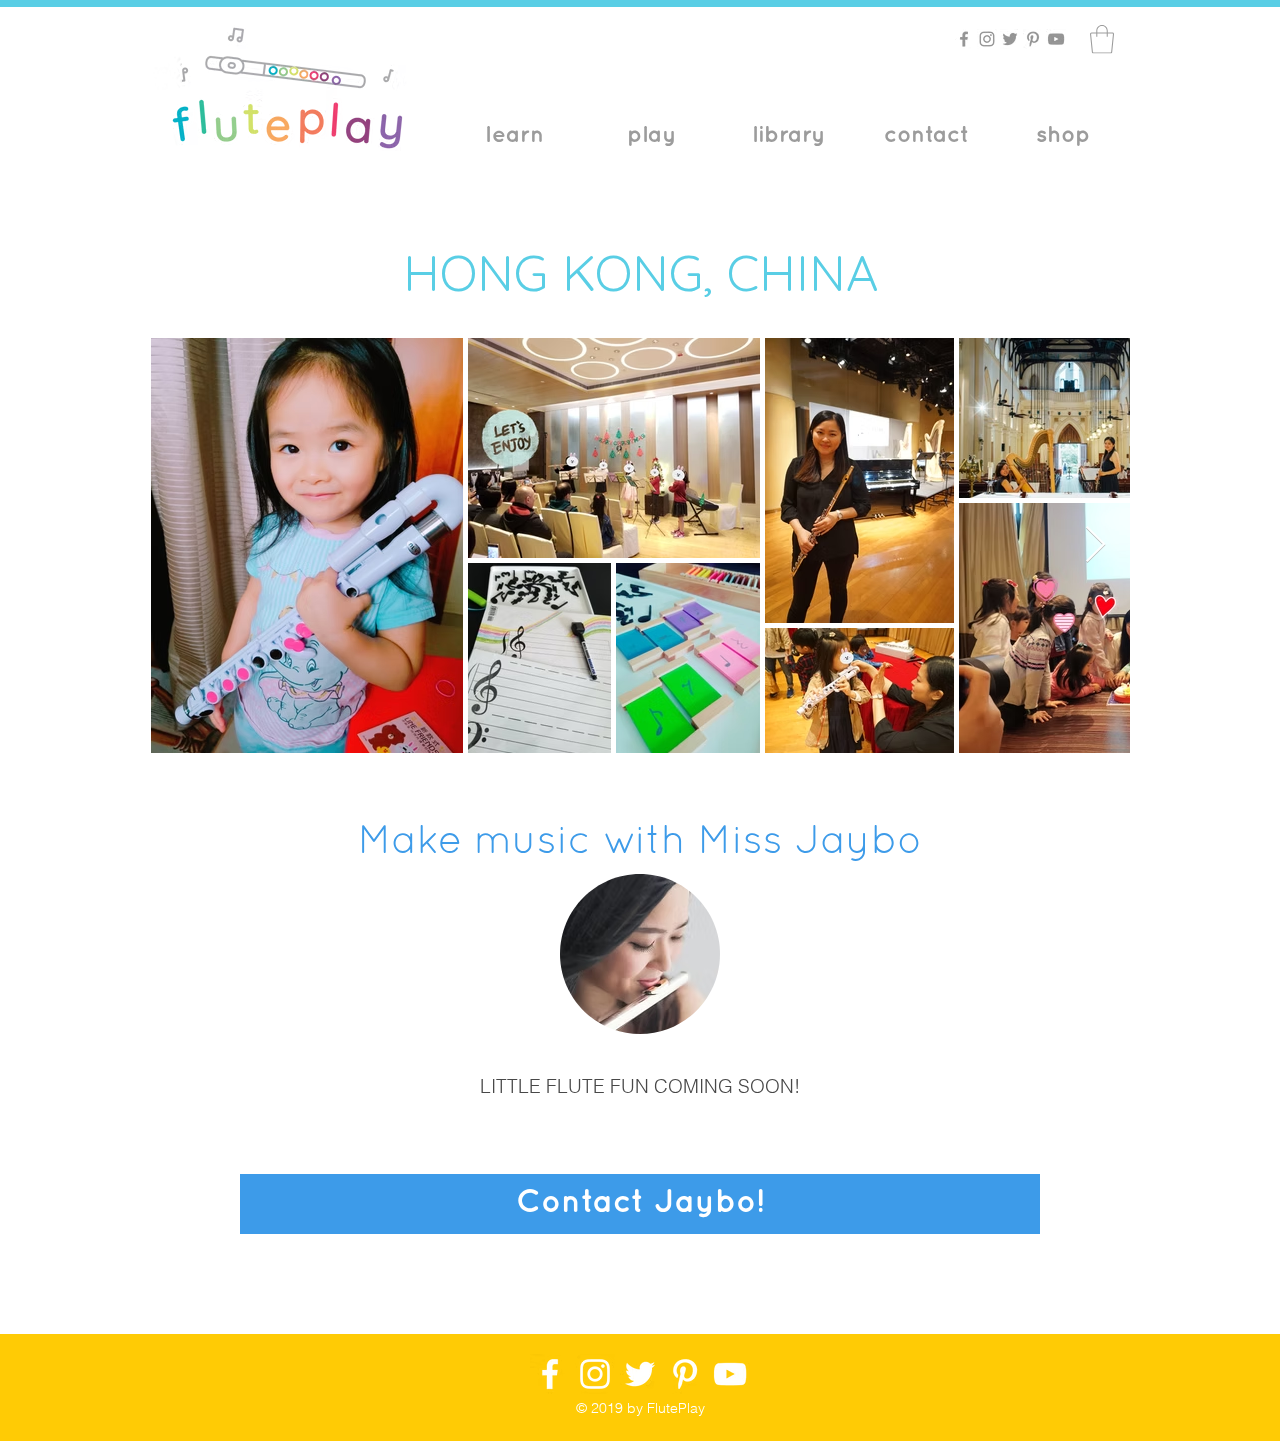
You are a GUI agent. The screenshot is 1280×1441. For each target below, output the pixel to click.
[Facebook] (964, 39)
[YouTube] (1056, 39)
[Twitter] (1010, 39)
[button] (1102, 39)
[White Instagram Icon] (595, 1374)
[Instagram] (987, 39)
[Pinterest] (1033, 39)
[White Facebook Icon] (550, 1374)
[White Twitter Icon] (640, 1374)
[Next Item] (1095, 545)
